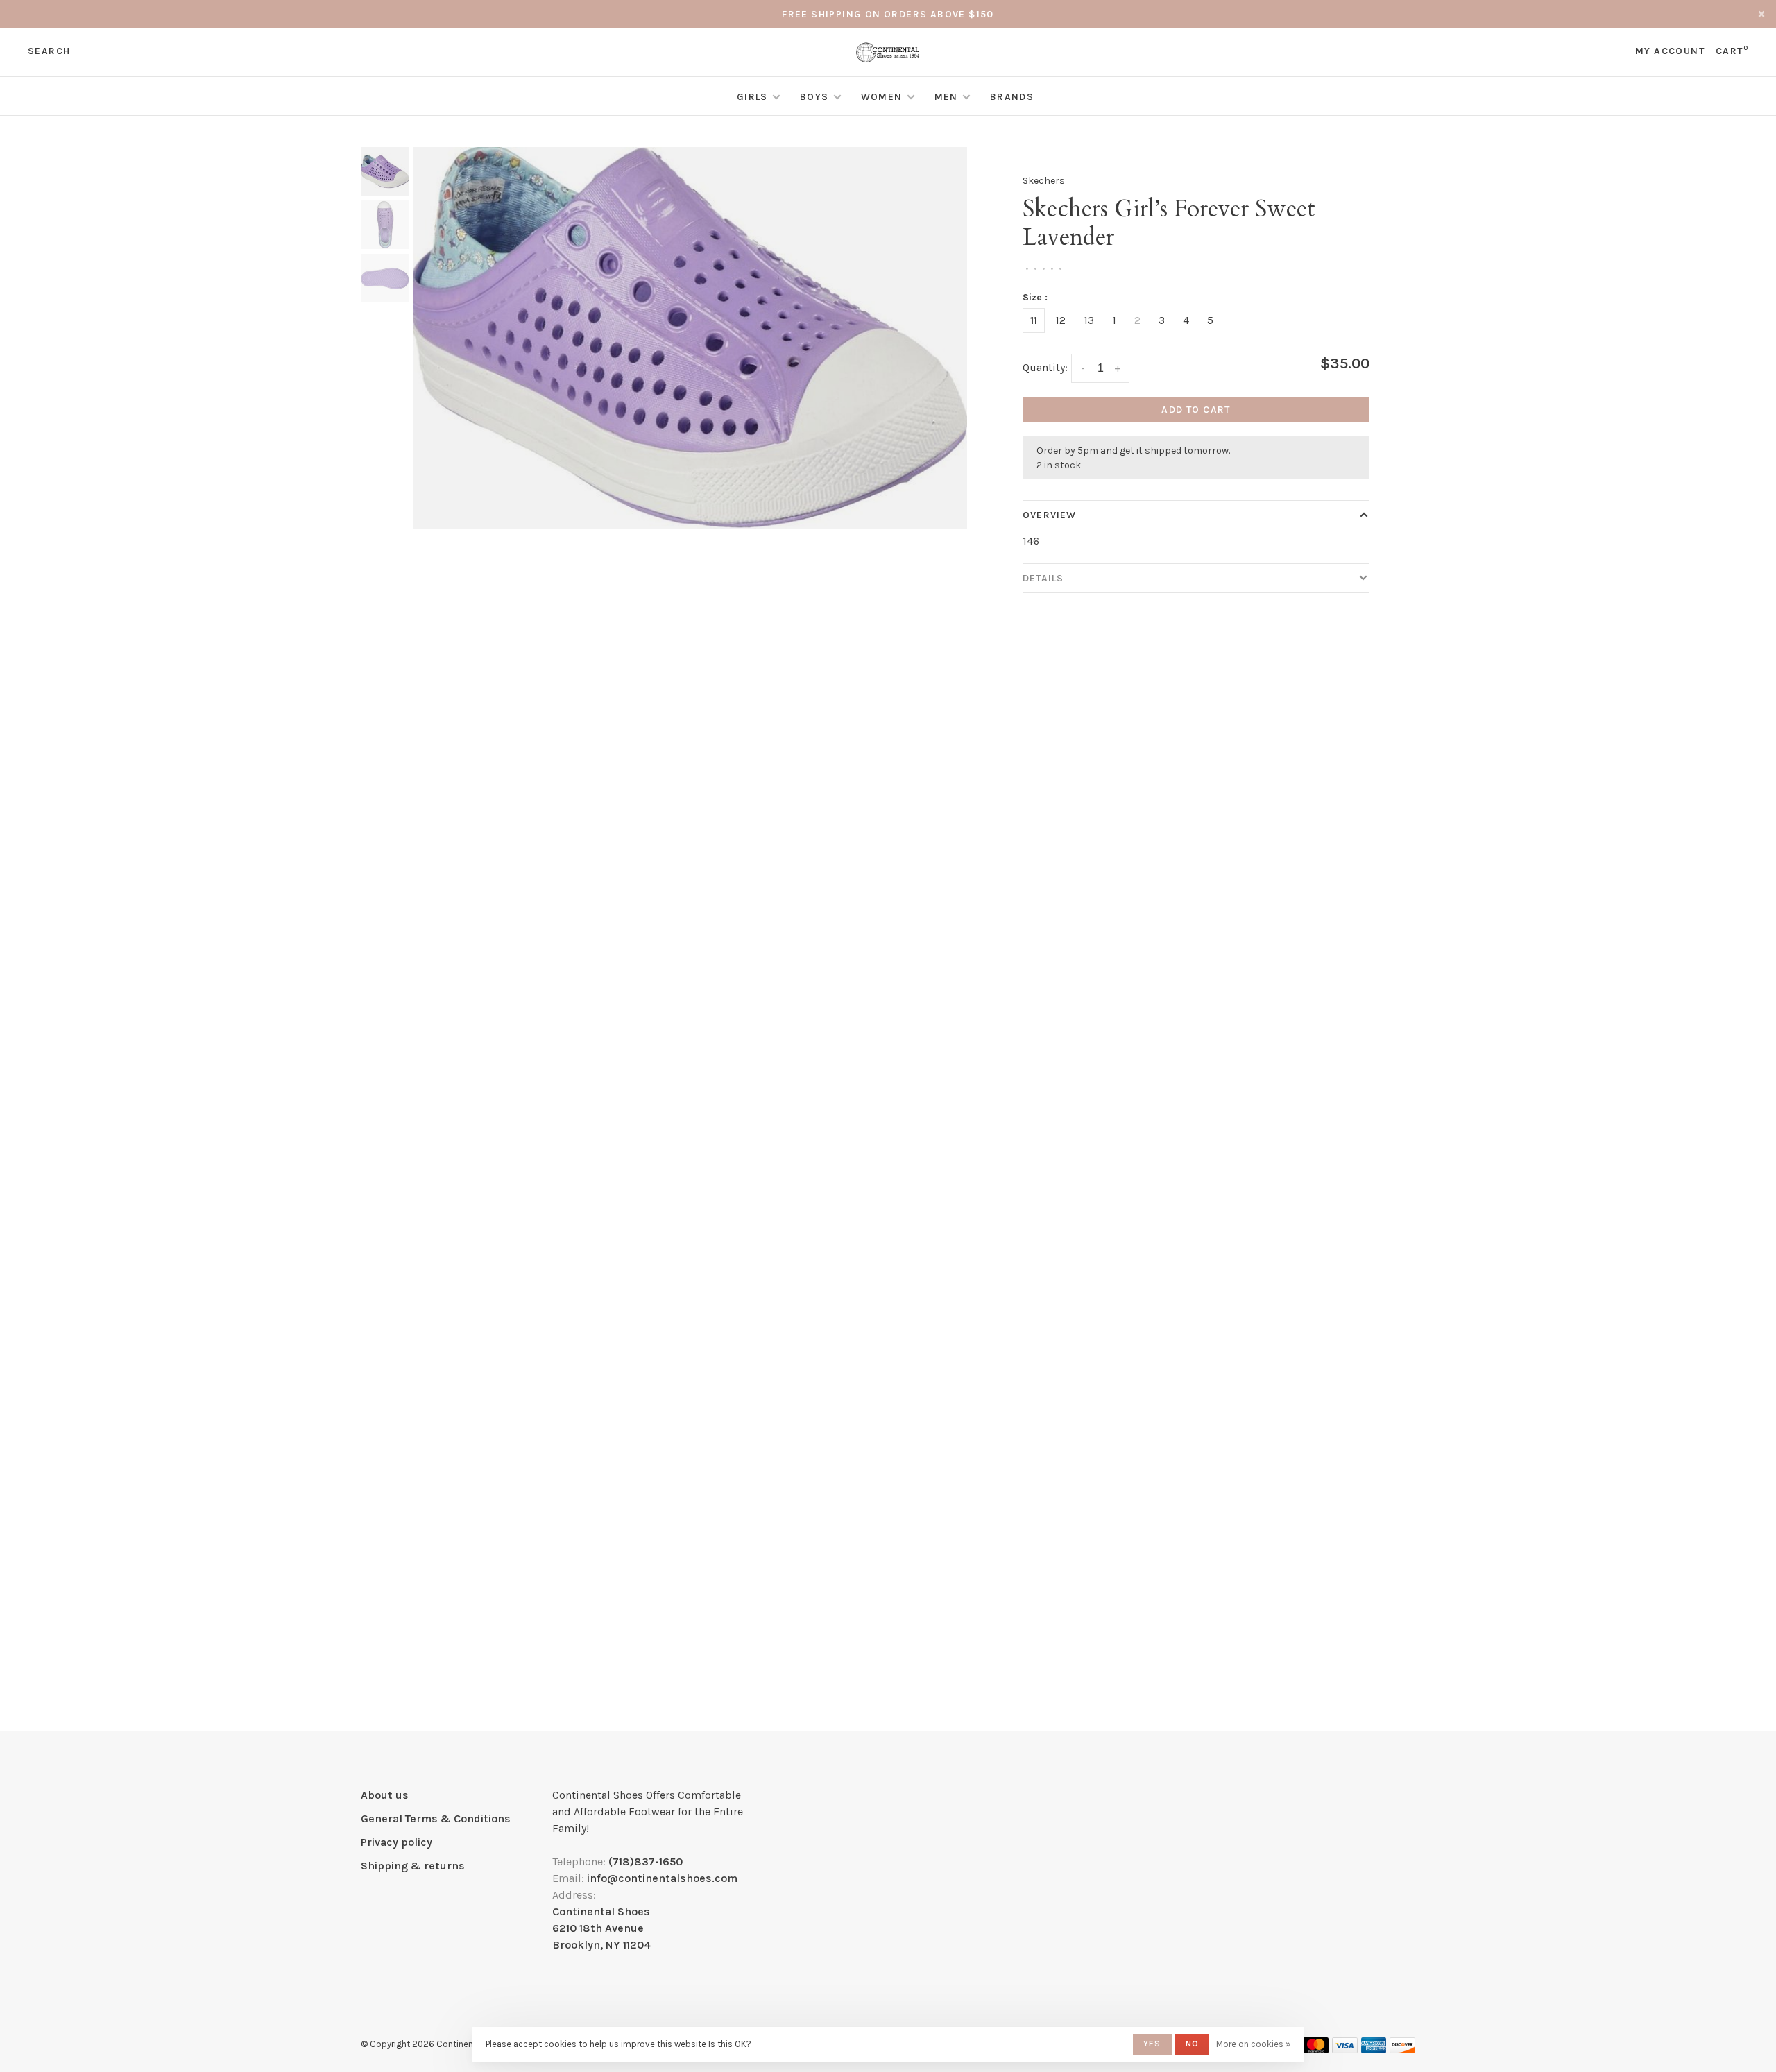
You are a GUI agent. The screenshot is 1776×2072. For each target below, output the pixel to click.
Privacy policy (396, 1842)
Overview (1049, 515)
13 (1089, 320)
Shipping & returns (413, 1866)
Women (882, 97)
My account (1670, 51)
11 (1034, 320)
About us (385, 1795)
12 (1060, 320)
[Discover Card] (1402, 2049)
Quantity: (1045, 367)
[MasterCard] (1316, 2049)
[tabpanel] (690, 338)
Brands (1012, 97)
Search (49, 51)
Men (946, 97)
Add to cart (1196, 410)
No (1192, 2044)
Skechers (1044, 181)
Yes (1152, 2044)
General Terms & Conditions (436, 1818)
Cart (1732, 51)
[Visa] (1345, 2049)
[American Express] (1374, 2049)
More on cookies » (1253, 2044)
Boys (814, 97)
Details (1043, 578)
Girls (752, 97)
